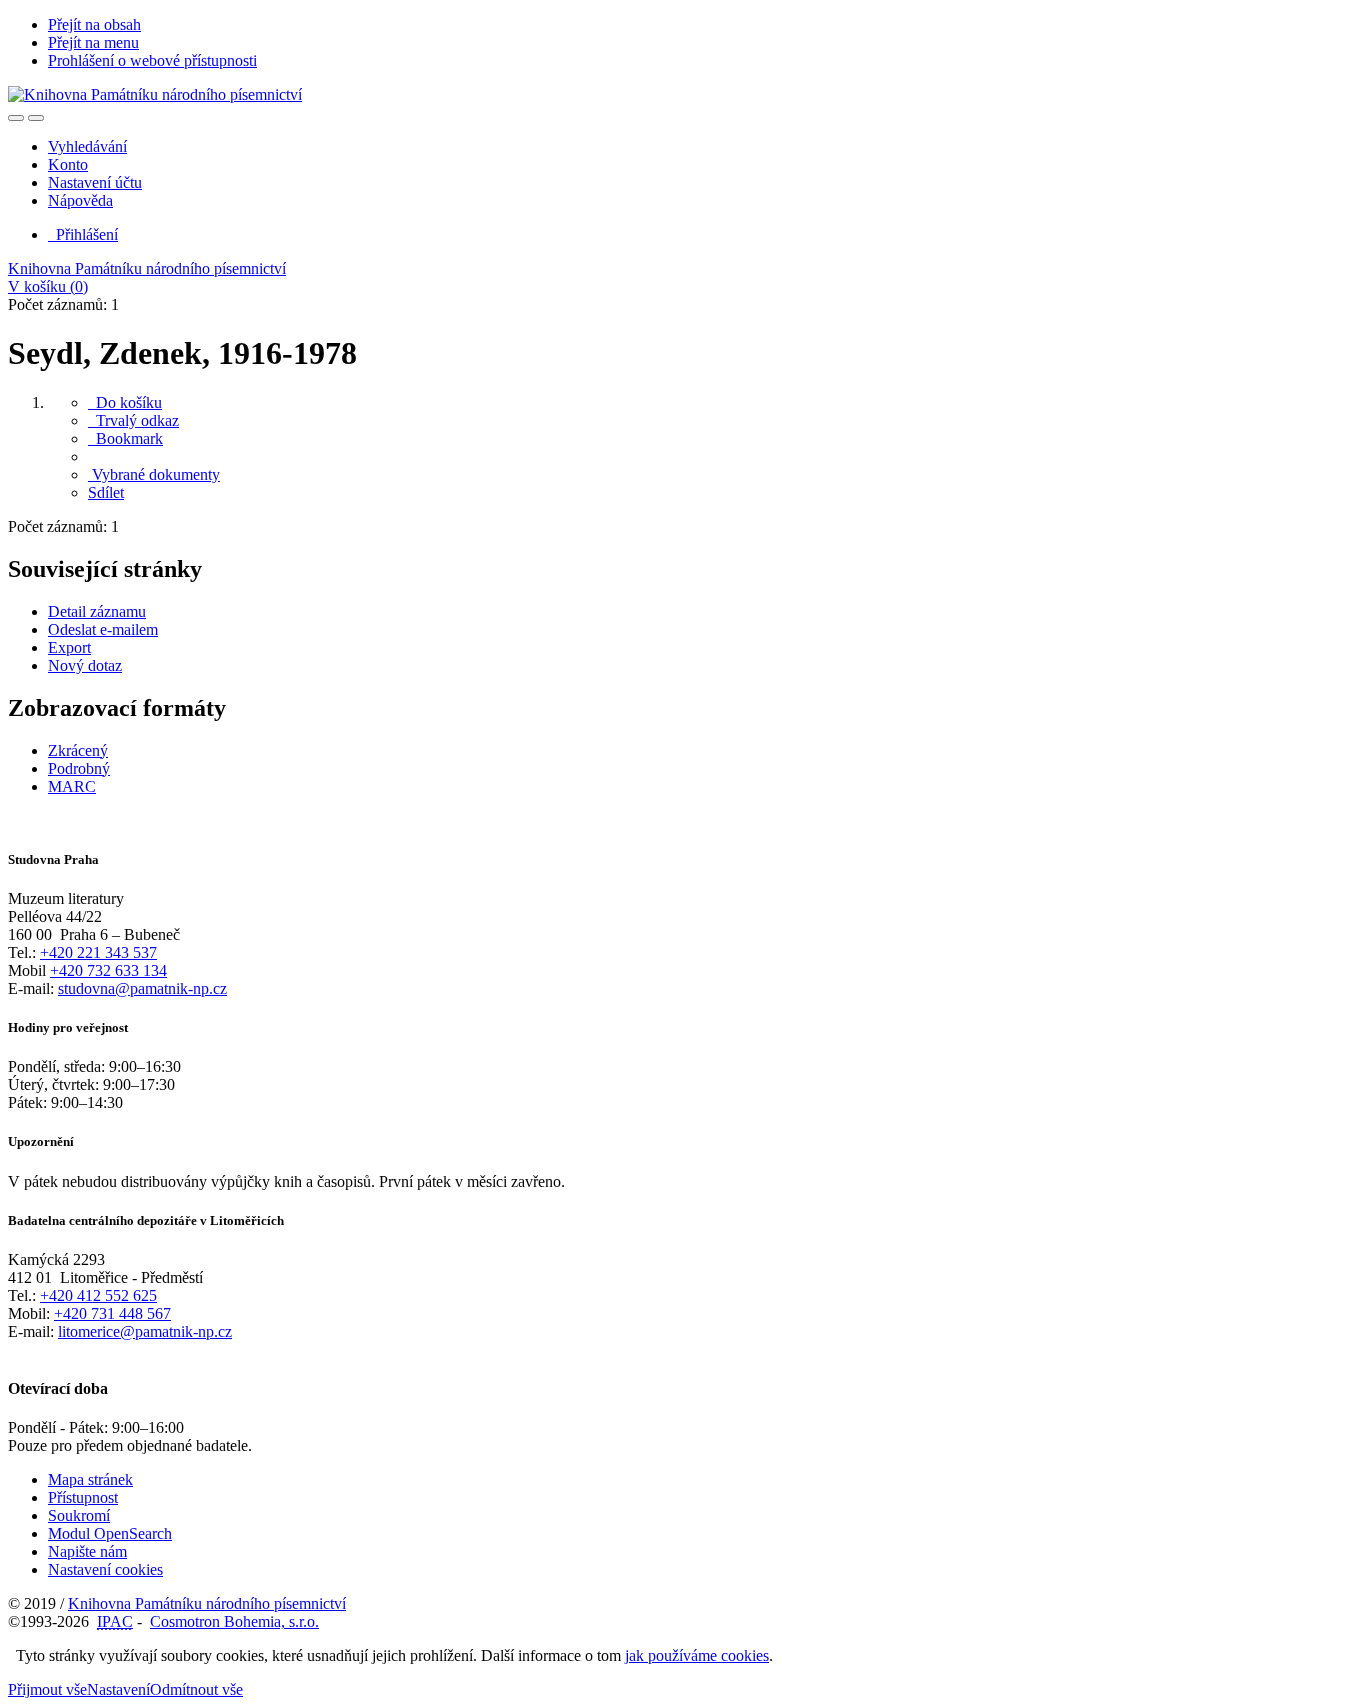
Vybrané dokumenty (154, 474)
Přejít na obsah (94, 24)
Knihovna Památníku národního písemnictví (147, 268)
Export (69, 647)
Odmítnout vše (196, 1689)
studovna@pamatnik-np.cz (142, 988)
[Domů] (155, 94)
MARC (72, 786)
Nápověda (80, 200)
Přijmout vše (47, 1689)
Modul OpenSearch (110, 1533)
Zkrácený (78, 750)
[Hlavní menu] (36, 118)
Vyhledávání (87, 146)
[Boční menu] (16, 118)
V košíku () (48, 286)
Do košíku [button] (125, 402)
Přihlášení (83, 234)
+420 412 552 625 (98, 1295)
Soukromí (79, 1515)
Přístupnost (83, 1497)
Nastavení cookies (105, 1569)
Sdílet (106, 492)
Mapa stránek (90, 1479)
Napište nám (87, 1551)
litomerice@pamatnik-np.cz (145, 1331)
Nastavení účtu (95, 182)
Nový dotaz (85, 665)
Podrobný (79, 768)
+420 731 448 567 (112, 1313)
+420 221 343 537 (98, 952)
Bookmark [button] (125, 438)
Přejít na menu (93, 42)
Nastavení (118, 1689)
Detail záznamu (97, 611)
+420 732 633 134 (108, 970)
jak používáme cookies (697, 1655)
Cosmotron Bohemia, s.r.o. (234, 1621)
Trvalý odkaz (133, 420)
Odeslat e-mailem (103, 629)
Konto (68, 164)
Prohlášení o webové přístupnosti (152, 60)
